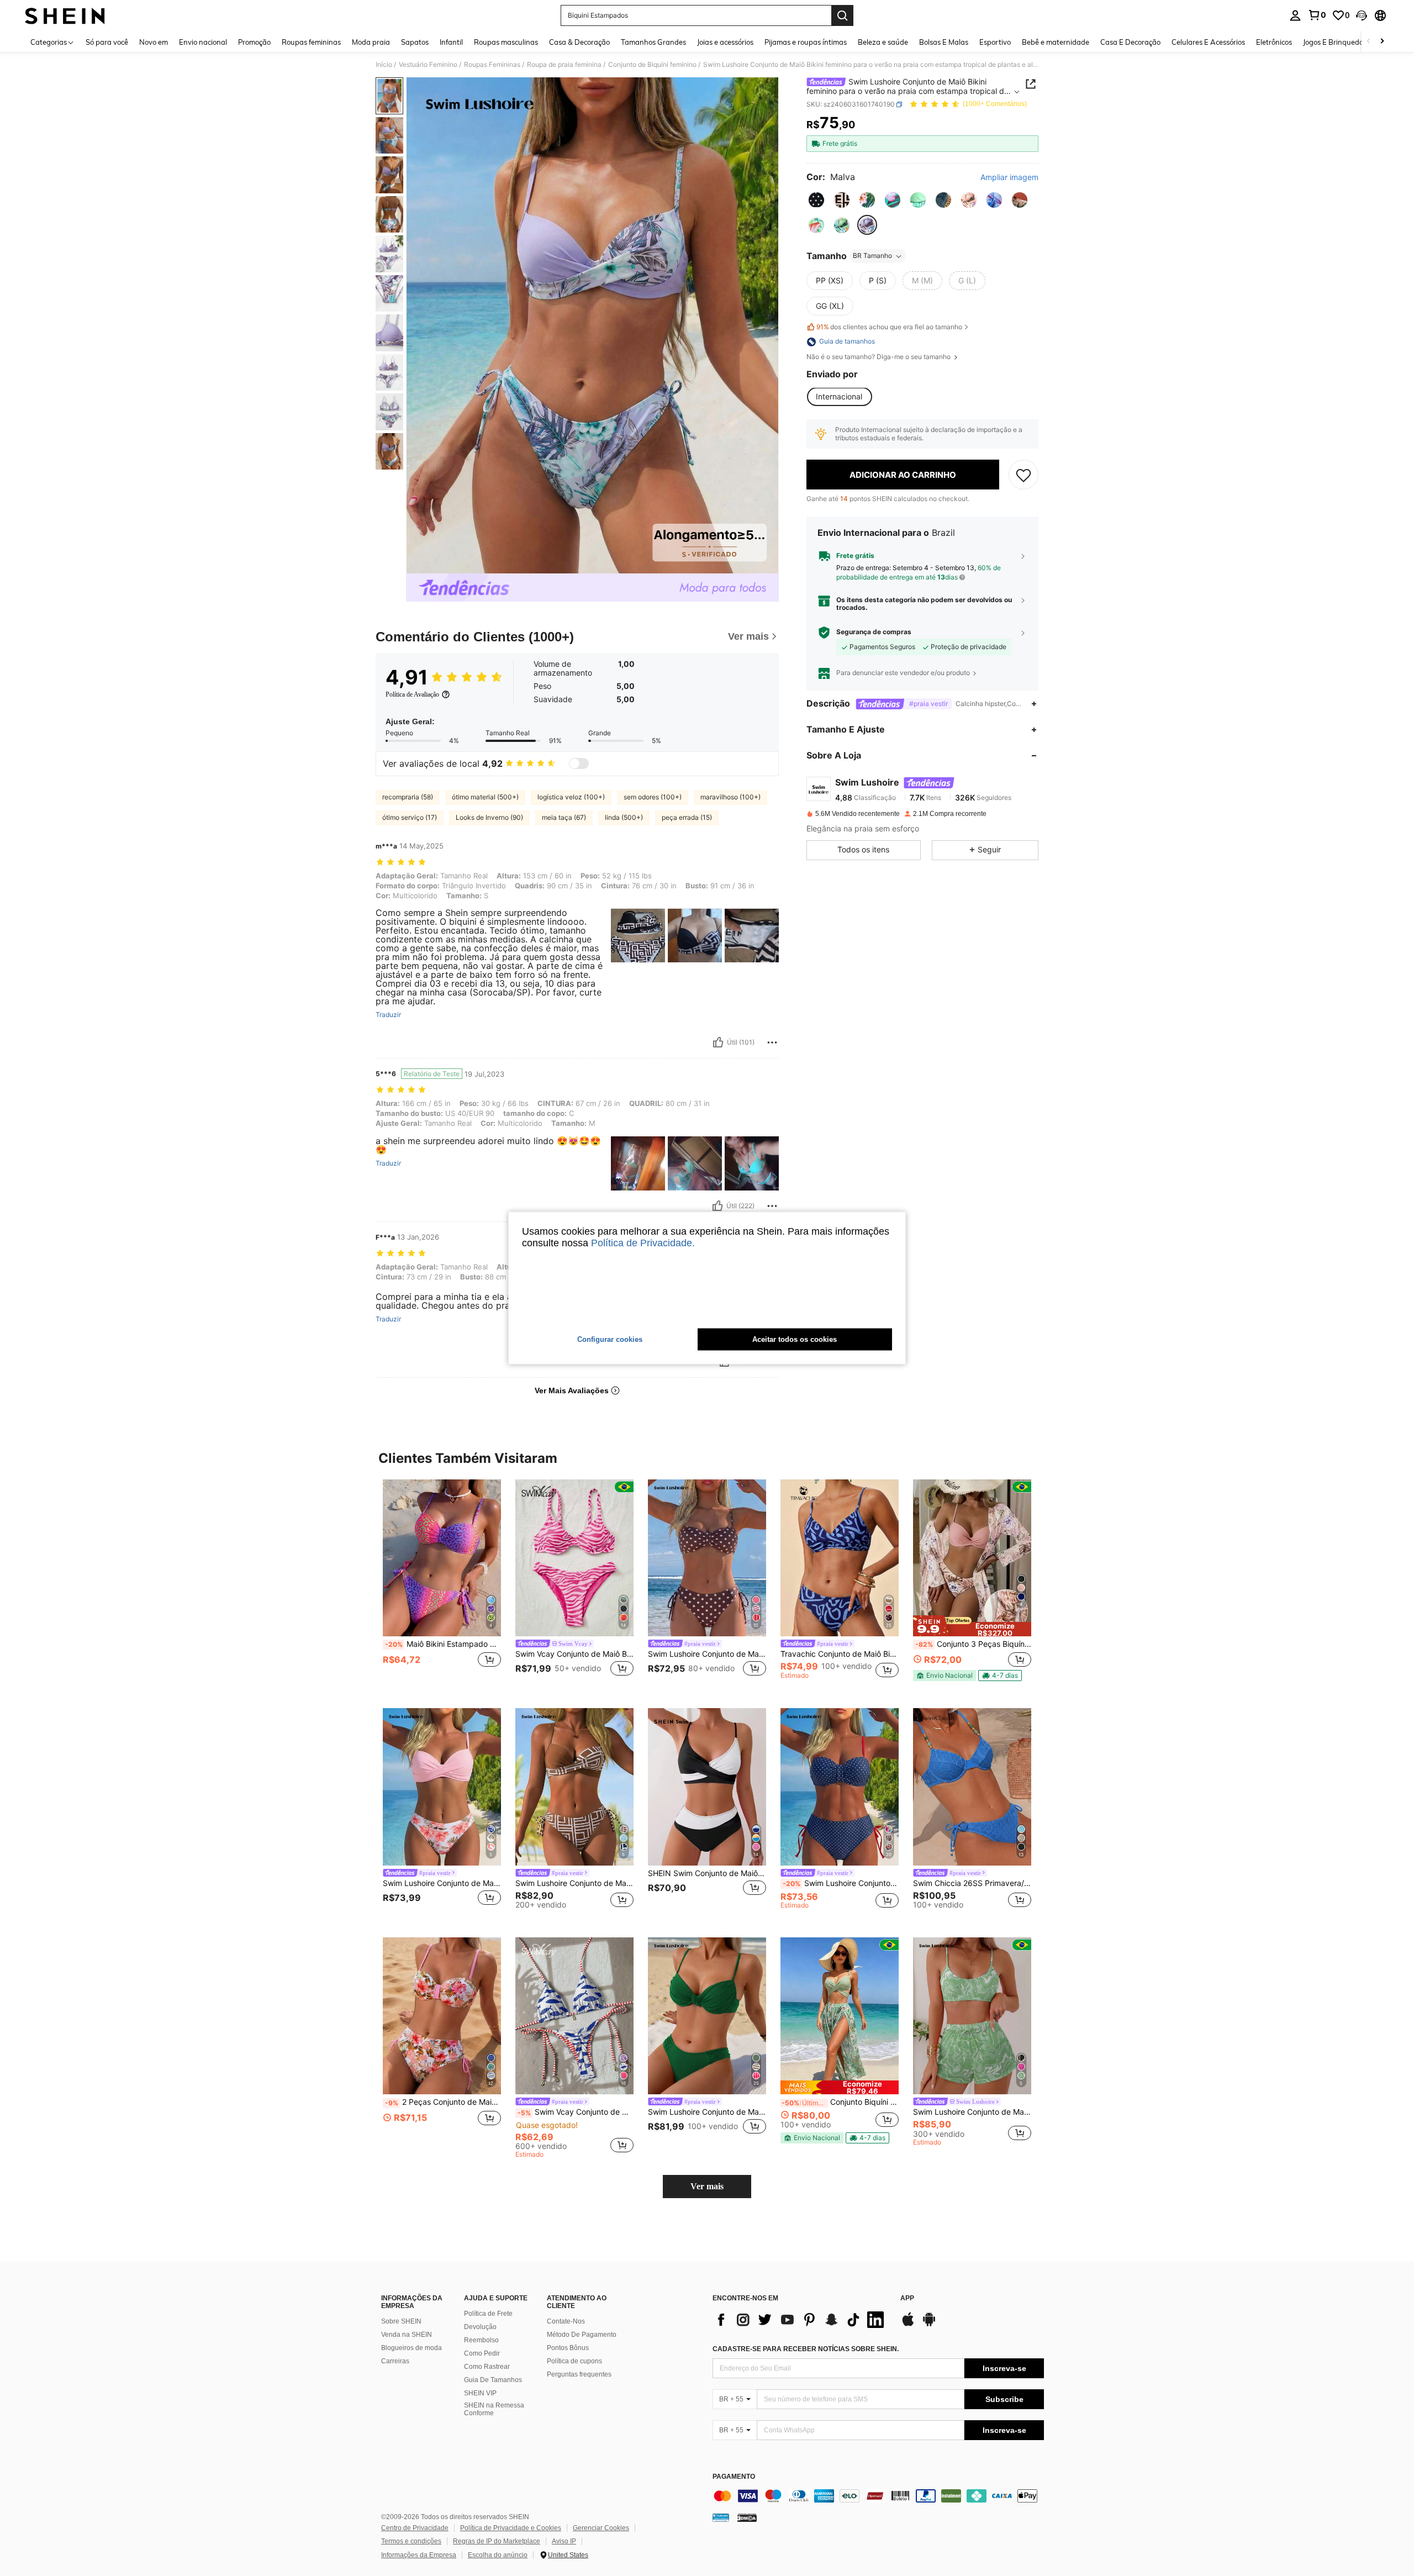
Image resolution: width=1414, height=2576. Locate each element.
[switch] (579, 763)
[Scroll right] (1382, 42)
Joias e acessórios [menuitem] (725, 42)
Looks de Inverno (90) (489, 817)
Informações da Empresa (419, 2555)
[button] (1362, 15)
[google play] (929, 2325)
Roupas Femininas (492, 65)
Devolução (480, 2327)
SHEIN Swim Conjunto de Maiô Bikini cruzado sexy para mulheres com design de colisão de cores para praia (707, 1873)
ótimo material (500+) (485, 797)
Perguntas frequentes (579, 2374)
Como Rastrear (487, 2367)
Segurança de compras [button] (874, 633)
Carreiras (395, 2361)
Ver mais (707, 2186)
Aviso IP (564, 2541)
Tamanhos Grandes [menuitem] (653, 42)
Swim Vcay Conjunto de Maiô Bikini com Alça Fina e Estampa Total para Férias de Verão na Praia (574, 1654)
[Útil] (718, 1042)
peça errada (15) (687, 817)
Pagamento (734, 2477)
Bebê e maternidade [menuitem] (1056, 42)
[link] (1317, 15)
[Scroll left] (1369, 42)
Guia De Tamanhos (493, 2380)
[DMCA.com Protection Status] (747, 2517)
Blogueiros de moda (411, 2348)
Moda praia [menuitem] (371, 42)
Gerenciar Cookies (601, 2528)
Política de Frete (488, 2314)
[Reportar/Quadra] (772, 1042)
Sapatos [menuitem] (415, 42)
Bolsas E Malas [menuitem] (944, 42)
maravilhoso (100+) (730, 797)
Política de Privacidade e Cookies (511, 2528)
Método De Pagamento (582, 2335)
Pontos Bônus (568, 2348)
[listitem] (442, 1585)
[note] (972, 1626)
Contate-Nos (566, 2321)
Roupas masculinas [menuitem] (506, 42)
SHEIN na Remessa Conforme (494, 2409)
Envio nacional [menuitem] (203, 42)
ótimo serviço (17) (410, 817)
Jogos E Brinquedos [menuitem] (1335, 42)
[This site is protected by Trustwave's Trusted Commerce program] (721, 2517)
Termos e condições (411, 2541)
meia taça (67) (564, 817)
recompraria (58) (408, 797)
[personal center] (1295, 15)
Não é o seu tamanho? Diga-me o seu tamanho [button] (879, 357)
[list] (801, 2320)
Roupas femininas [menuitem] (311, 42)
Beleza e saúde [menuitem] (883, 42)
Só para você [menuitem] (107, 42)
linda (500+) (624, 817)
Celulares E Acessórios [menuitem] (1208, 42)
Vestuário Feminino (428, 65)
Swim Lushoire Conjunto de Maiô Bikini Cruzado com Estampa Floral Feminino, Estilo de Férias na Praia (442, 1883)
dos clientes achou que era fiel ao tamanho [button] (889, 327)
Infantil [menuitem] (451, 42)
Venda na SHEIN (407, 2335)
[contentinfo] (878, 2496)
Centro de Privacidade (415, 2528)
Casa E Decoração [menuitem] (1130, 42)
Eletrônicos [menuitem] (1274, 42)
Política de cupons (574, 2361)
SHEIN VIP (480, 2393)
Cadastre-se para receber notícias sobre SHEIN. (806, 2349)
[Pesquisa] (842, 15)
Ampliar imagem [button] (1009, 177)
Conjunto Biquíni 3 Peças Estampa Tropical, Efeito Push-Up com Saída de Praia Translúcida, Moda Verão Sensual (840, 2102)
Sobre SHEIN (401, 2321)
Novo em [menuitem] (154, 42)
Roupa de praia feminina (564, 65)
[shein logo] (65, 15)
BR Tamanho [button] (872, 256)
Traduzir (388, 1015)
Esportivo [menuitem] (995, 42)
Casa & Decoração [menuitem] (579, 42)
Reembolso (481, 2340)
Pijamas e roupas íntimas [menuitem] (806, 42)
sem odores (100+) (653, 797)
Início (384, 65)
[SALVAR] (1023, 475)
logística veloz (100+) (571, 797)
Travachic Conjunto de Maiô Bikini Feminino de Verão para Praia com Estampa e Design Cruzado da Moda (840, 1654)
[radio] (816, 200)
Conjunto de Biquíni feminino (652, 65)
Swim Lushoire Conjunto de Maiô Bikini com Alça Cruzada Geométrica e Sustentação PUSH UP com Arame (574, 1883)
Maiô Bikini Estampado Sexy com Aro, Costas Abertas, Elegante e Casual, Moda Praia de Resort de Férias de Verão (443, 1644)
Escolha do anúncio (498, 2555)
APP (907, 2298)
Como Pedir (482, 2353)
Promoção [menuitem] (254, 42)
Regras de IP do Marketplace (497, 2541)
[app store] (908, 2325)
